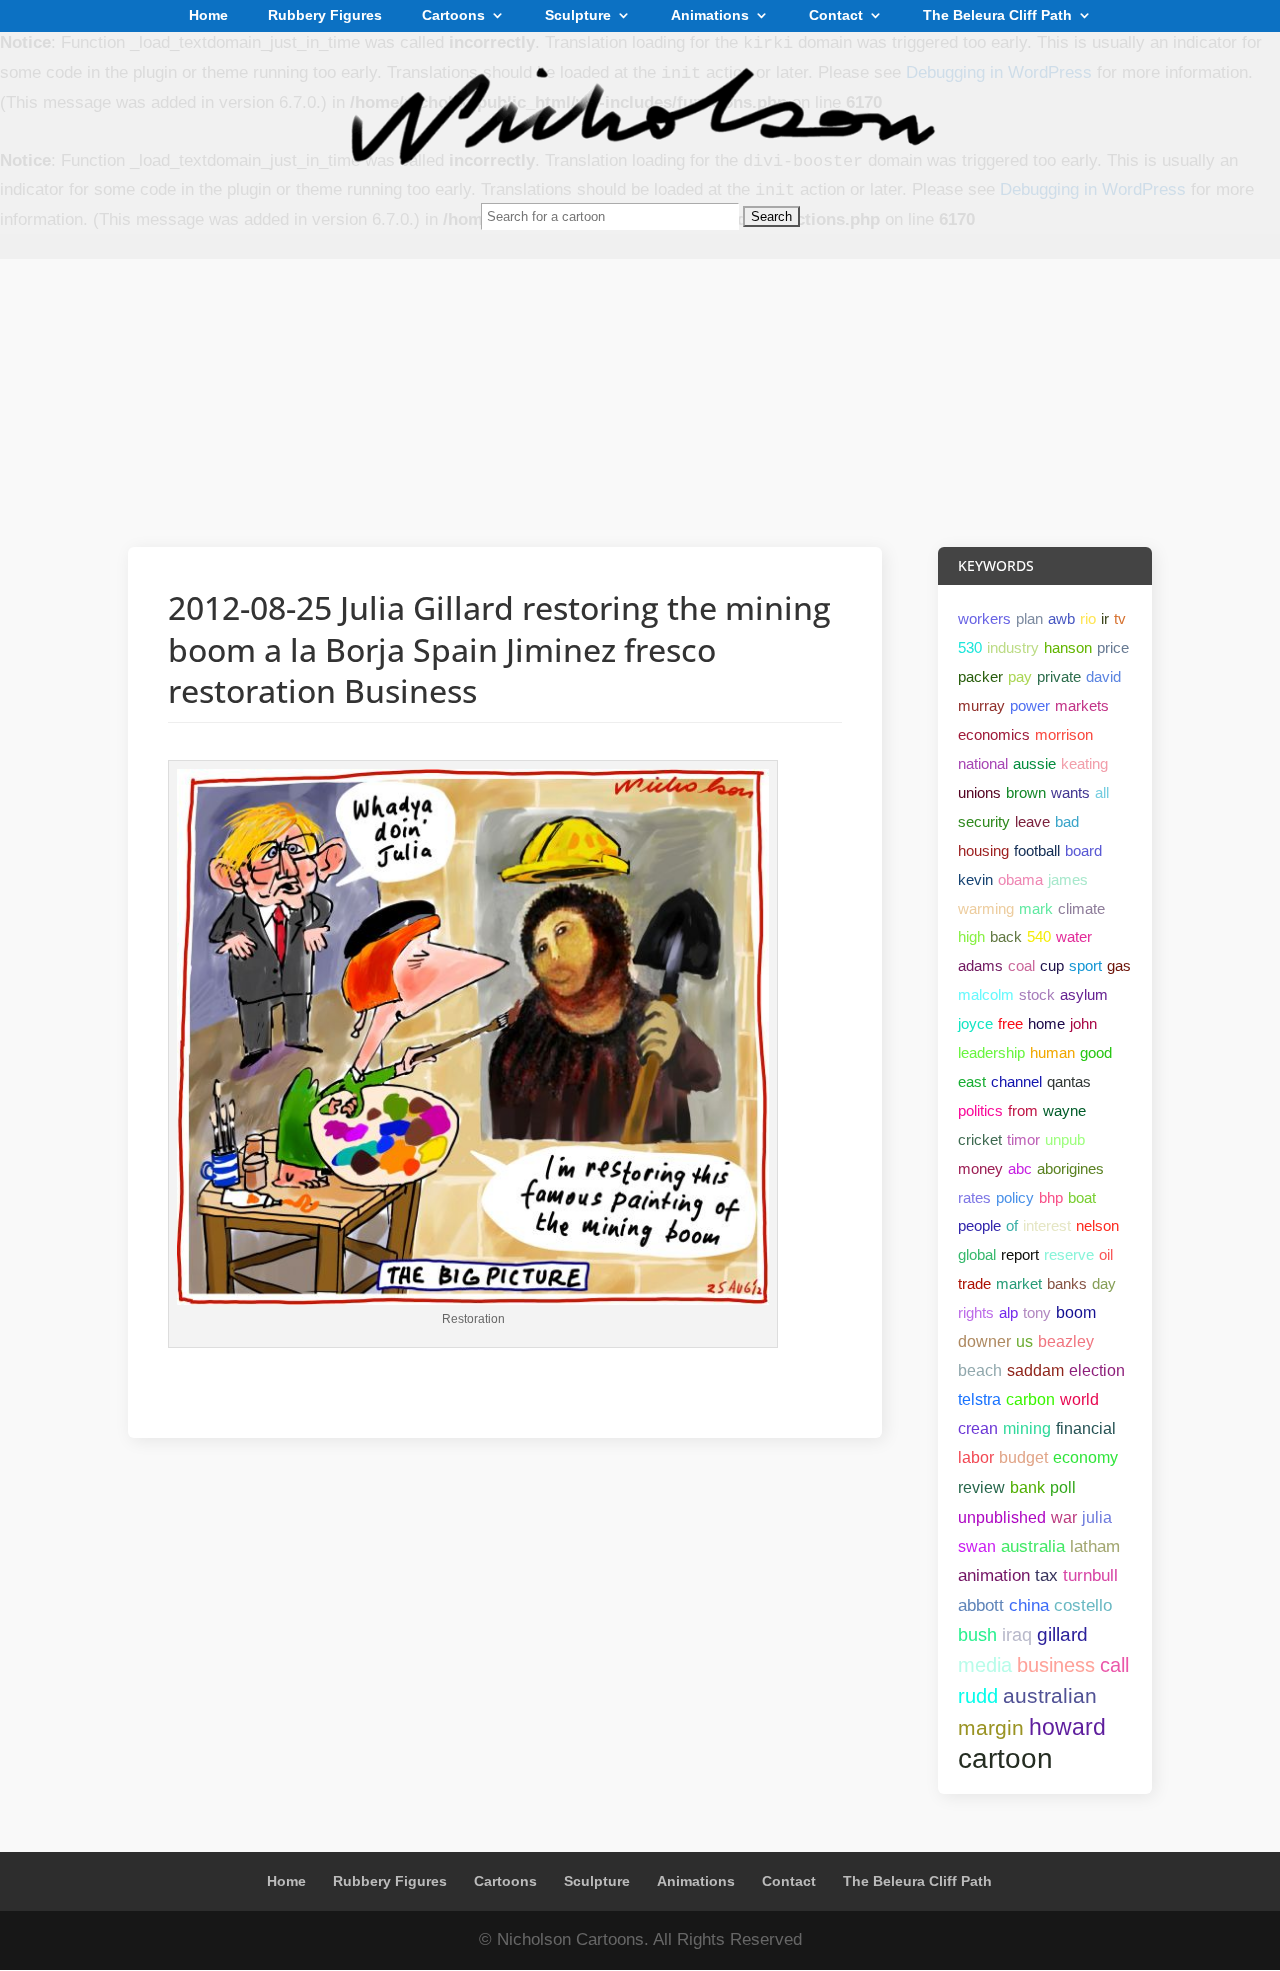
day (1104, 1283)
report (1020, 1254)
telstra (979, 1399)
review (981, 1487)
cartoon (1005, 1758)
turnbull (1090, 1575)
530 (970, 647)
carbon (1030, 1399)
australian (1050, 1695)
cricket (980, 1139)
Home (208, 16)
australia (1033, 1546)
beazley (1066, 1341)
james (1068, 879)
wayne (1064, 1110)
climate (1081, 908)
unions (979, 792)
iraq (1017, 1635)
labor (976, 1457)
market (1019, 1283)
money (980, 1168)
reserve (1069, 1254)
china (1029, 1605)
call (1114, 1665)
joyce (975, 1023)
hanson (1068, 647)
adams (980, 965)
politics (980, 1110)
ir (1105, 618)
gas (1119, 965)
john (1083, 1023)
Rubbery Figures (325, 16)
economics (994, 734)
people (979, 1225)
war (1064, 1517)
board (1083, 850)
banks (1067, 1283)
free (1010, 1023)
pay (1020, 676)
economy (1085, 1457)
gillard (1062, 1634)
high (971, 936)
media (985, 1665)
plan (1029, 618)
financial (1086, 1428)
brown (1026, 792)
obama (1020, 879)
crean (978, 1428)
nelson (1097, 1225)
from (1023, 1110)
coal (1021, 965)
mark (1036, 908)
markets (1082, 705)
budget (1023, 1457)
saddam (1035, 1370)
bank (1027, 1487)
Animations (710, 16)
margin (991, 1727)
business (1056, 1665)
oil (1106, 1254)
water (1074, 936)
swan (977, 1546)
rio (1088, 618)
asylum (1084, 994)
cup (1052, 965)
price (1113, 647)
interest (1047, 1225)
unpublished (1002, 1517)
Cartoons (453, 16)
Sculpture (578, 16)
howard (1067, 1727)
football (1037, 850)
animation (994, 1575)
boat (1082, 1197)
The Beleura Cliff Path (997, 16)
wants (1070, 792)
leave (1032, 821)
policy (1015, 1197)
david (1103, 676)
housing (983, 850)
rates (974, 1197)
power (1030, 705)
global (977, 1254)
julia (1097, 1517)
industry (1013, 647)
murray (981, 705)
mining (1027, 1428)
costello (1083, 1605)
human (1052, 1052)
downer (984, 1341)
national (983, 763)
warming (986, 908)
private (1059, 676)
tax (1046, 1575)
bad (1067, 821)
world (1079, 1399)
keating (1084, 763)
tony (1037, 1312)
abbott (981, 1605)
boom (1076, 1312)
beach (980, 1370)
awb (1061, 618)
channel (1016, 1081)
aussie (1034, 763)
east (972, 1081)
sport (1085, 965)
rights (976, 1312)
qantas (1069, 1081)
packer (980, 676)
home (1046, 1023)
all (1102, 792)
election (1097, 1370)
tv (1120, 618)
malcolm (986, 994)
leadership (991, 1052)
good (1096, 1052)
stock (1037, 994)
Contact (836, 16)
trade (974, 1283)
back (1006, 936)
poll (1063, 1487)
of (1012, 1225)
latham (1095, 1546)
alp (1008, 1312)
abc (1020, 1168)
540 (1039, 936)
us (1024, 1341)
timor (1023, 1139)
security (984, 821)
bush (977, 1635)
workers (984, 618)
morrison (1064, 734)
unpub (1065, 1139)
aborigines (1070, 1168)
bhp (1051, 1197)
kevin (975, 879)
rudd (978, 1696)
